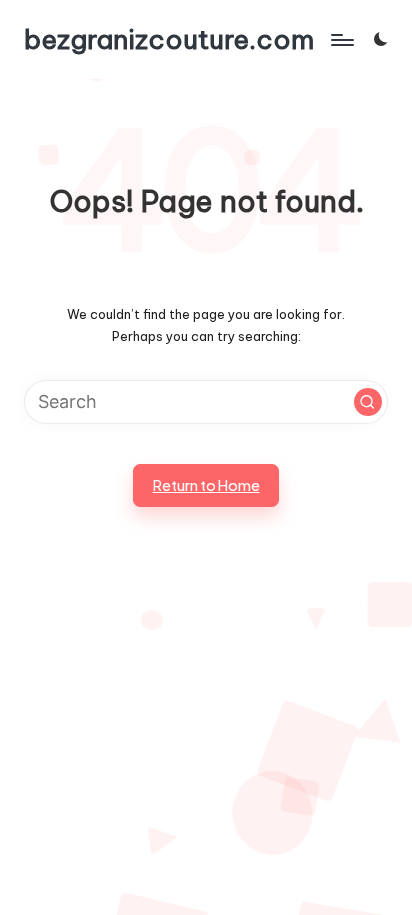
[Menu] (341, 39)
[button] (368, 402)
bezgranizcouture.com (169, 39)
